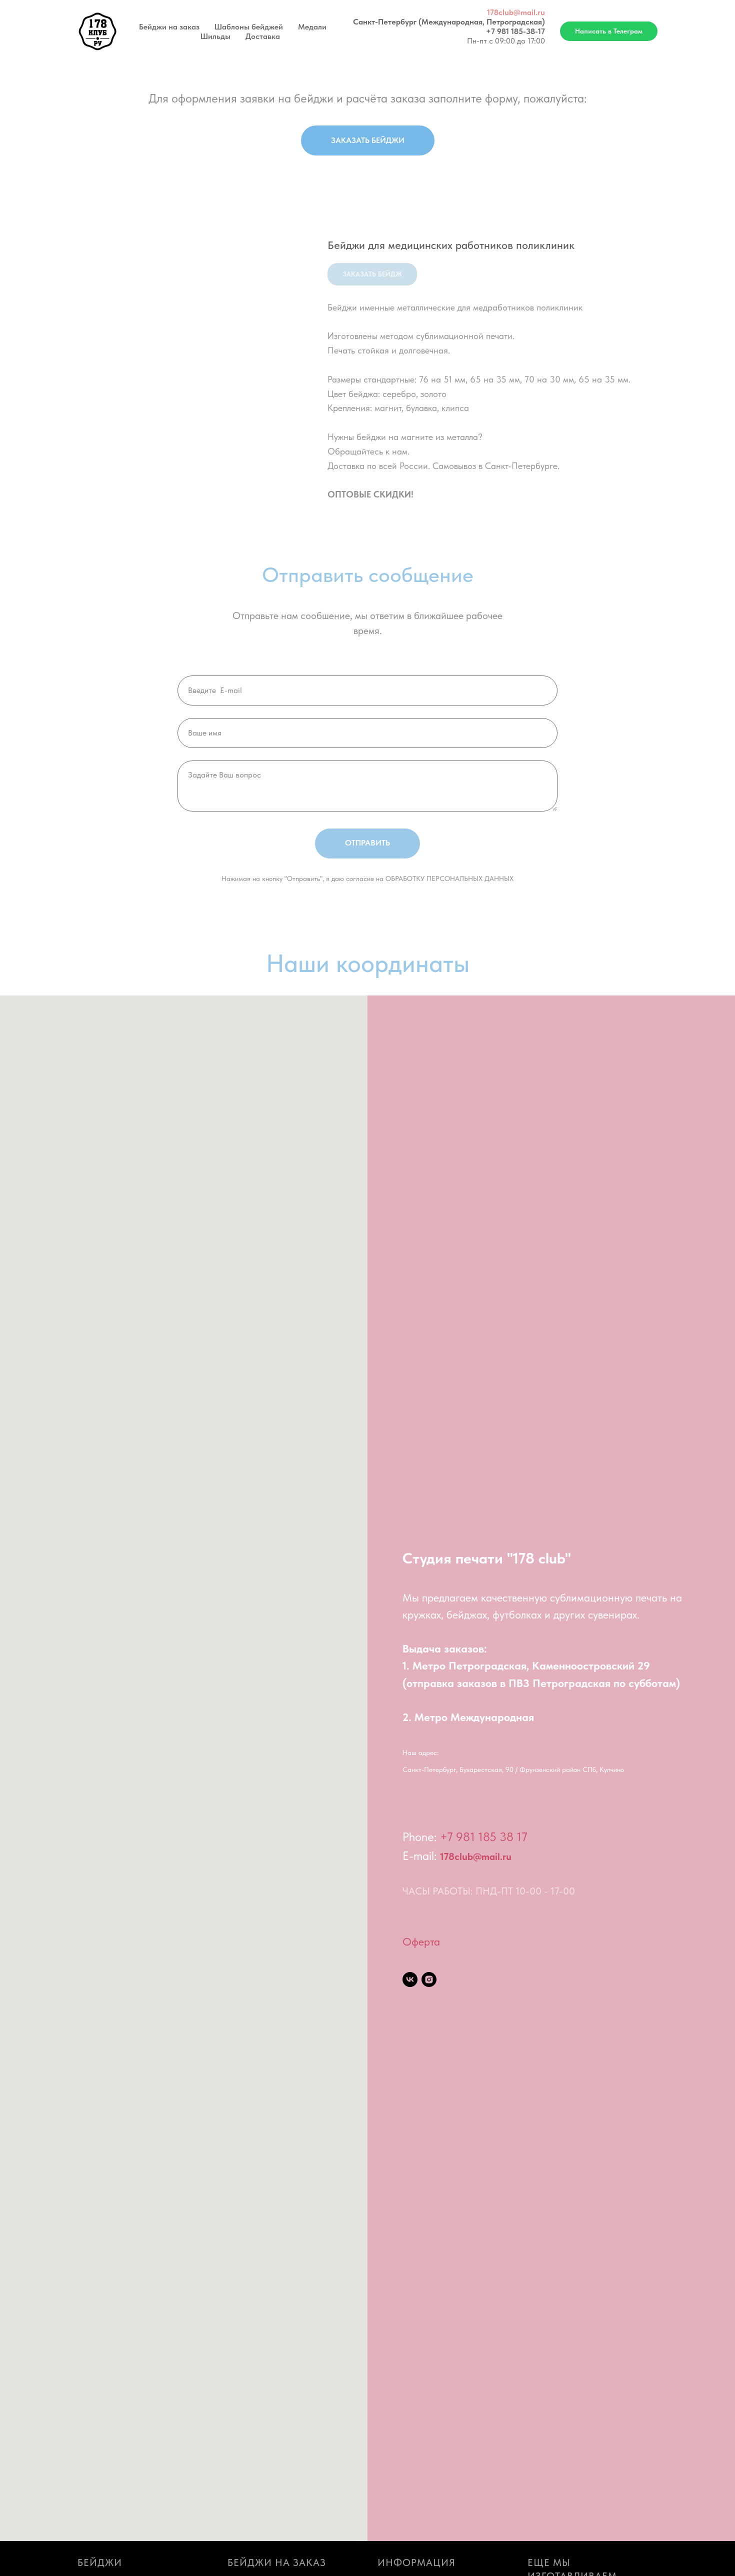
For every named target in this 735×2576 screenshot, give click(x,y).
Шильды (215, 36)
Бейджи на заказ (169, 27)
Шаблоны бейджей (249, 27)
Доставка (263, 36)
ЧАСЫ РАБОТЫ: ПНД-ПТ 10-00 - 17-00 (489, 1891)
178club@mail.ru (516, 12)
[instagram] (429, 1979)
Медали (312, 27)
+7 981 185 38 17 (484, 1837)
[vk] (410, 1979)
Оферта (421, 1941)
